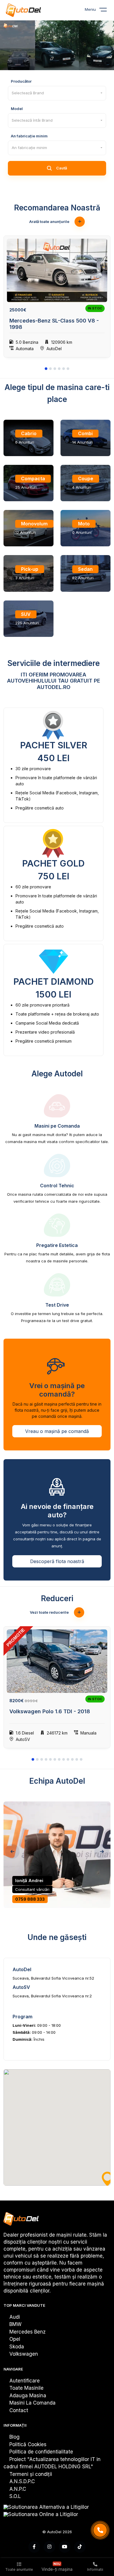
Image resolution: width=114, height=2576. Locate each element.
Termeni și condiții (31, 2474)
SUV (26, 614)
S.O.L (15, 2496)
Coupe (86, 479)
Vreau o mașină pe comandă (57, 1431)
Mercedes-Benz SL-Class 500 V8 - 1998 (54, 324)
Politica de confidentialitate (41, 2452)
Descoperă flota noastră (57, 1561)
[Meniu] (107, 11)
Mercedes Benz (27, 2332)
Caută (62, 168)
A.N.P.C (18, 2489)
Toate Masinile (26, 2388)
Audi (15, 2317)
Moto (84, 524)
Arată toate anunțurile (50, 222)
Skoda (17, 2347)
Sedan (85, 569)
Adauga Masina (28, 2396)
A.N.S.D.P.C (22, 2481)
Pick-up (30, 569)
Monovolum (34, 524)
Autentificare (25, 2381)
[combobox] (57, 93)
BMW (15, 2324)
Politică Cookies (28, 2444)
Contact (19, 2410)
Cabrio (29, 433)
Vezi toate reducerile (50, 1612)
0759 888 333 (30, 1899)
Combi (85, 433)
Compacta (33, 479)
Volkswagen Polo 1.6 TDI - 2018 (50, 1711)
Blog (14, 2437)
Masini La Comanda (32, 2403)
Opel (15, 2339)
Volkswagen (24, 2354)
